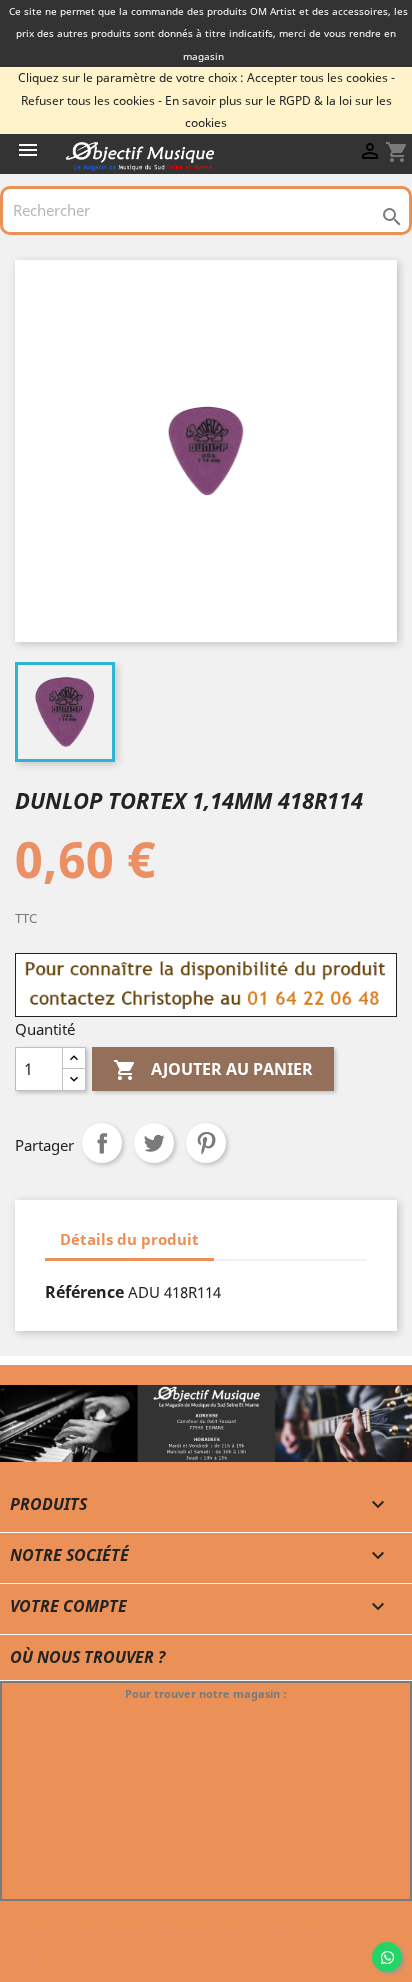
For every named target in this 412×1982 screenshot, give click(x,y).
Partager (102, 1143)
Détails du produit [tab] (129, 1239)
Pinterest (206, 1143)
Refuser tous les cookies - (91, 100)
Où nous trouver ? (87, 1657)
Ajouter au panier (213, 1069)
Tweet (154, 1143)
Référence (84, 1292)
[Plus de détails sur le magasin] (206, 1432)
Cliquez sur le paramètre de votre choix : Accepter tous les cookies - (206, 77)
